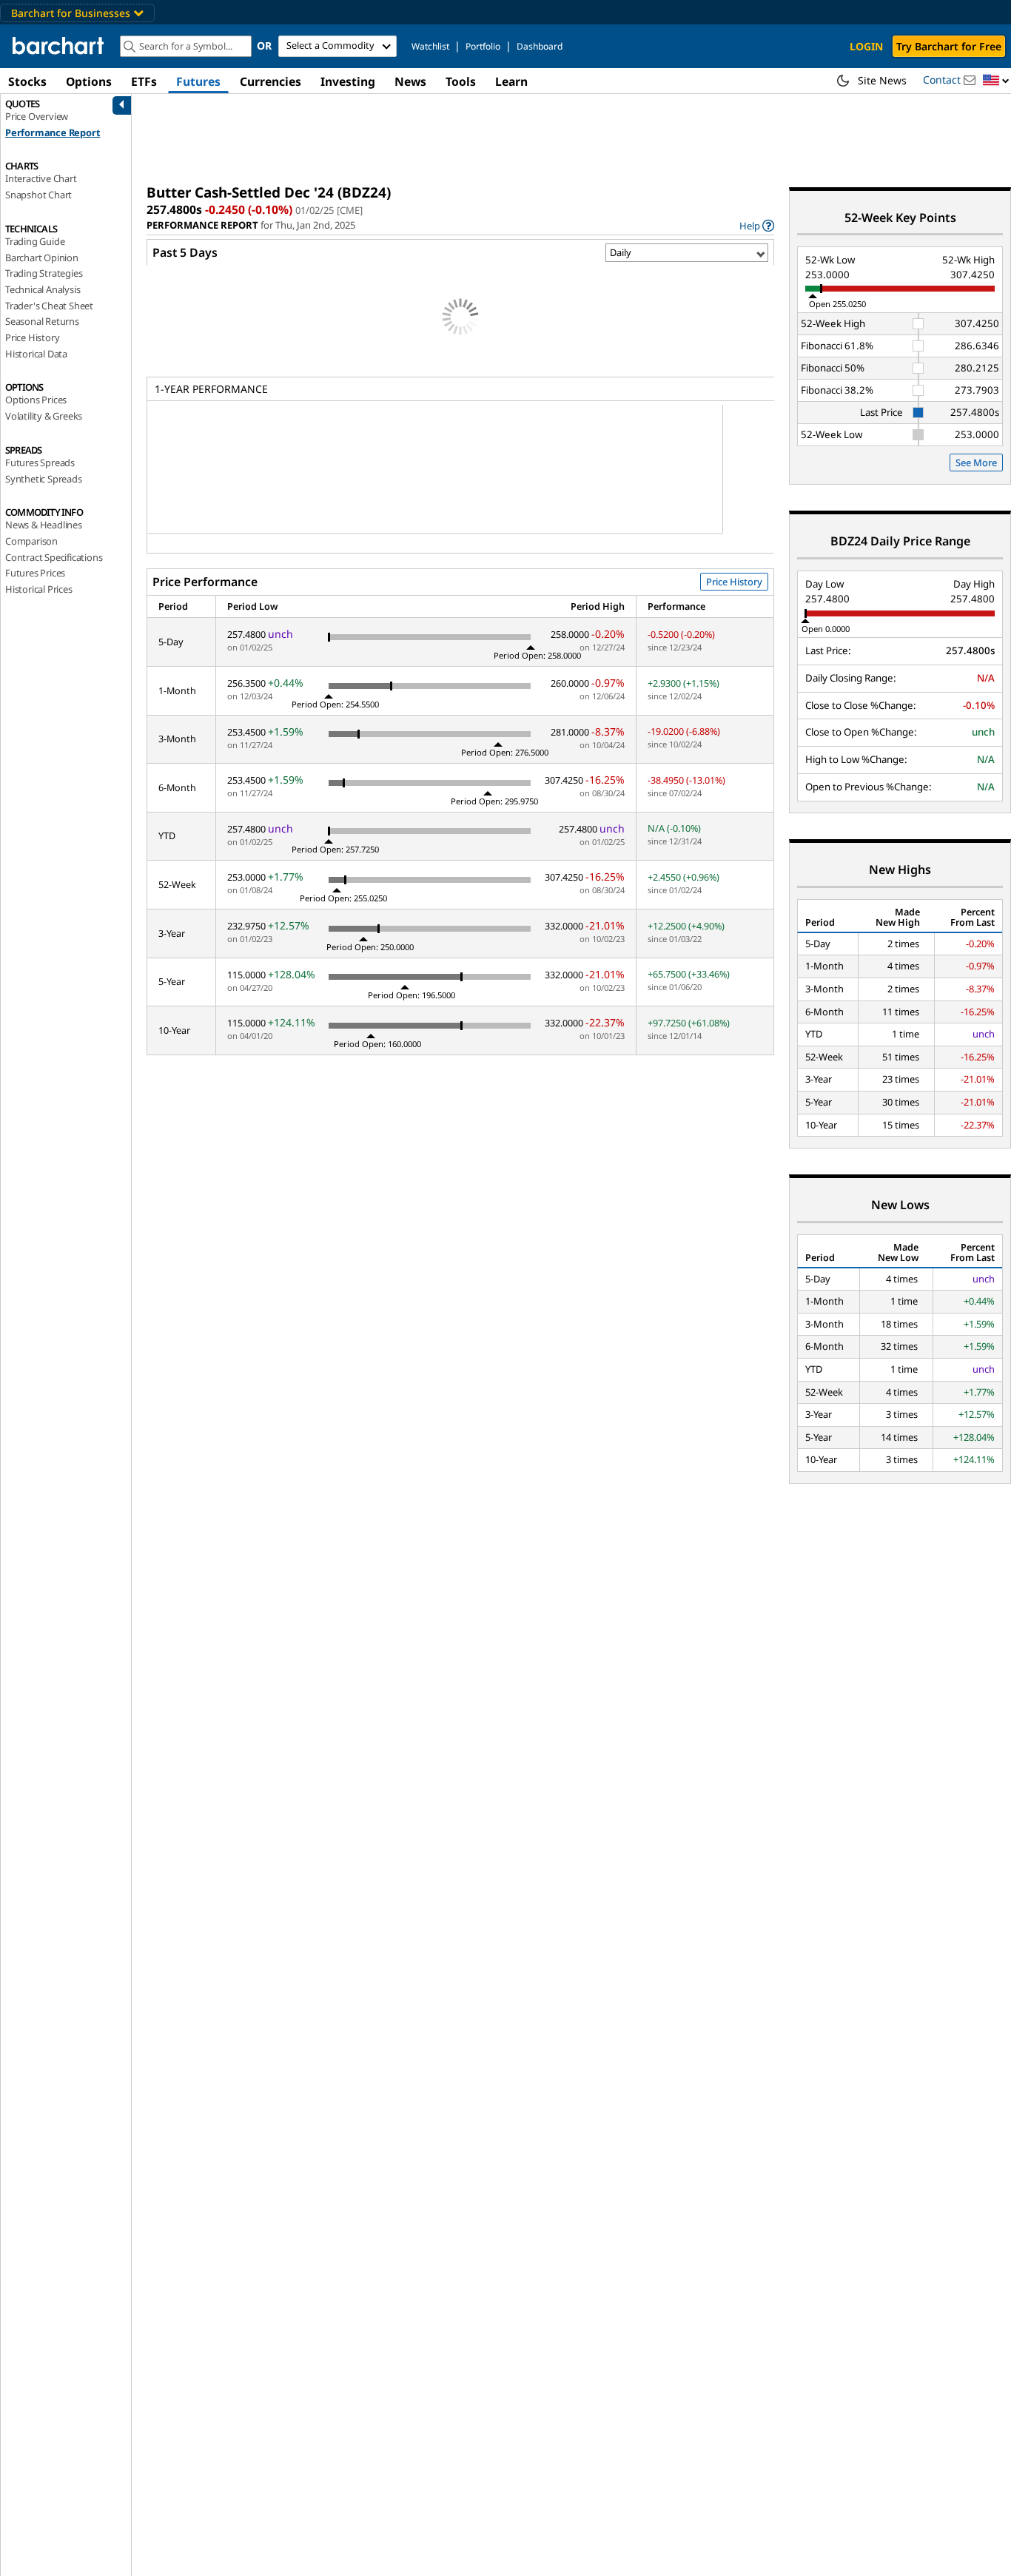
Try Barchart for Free (949, 46)
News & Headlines (44, 525)
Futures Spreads (40, 463)
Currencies (271, 81)
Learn (511, 81)
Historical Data (36, 354)
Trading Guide (35, 241)
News (410, 81)
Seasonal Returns (42, 321)
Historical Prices (39, 589)
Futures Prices (35, 573)
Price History (32, 337)
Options (89, 81)
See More (976, 463)
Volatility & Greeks (44, 416)
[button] (996, 81)
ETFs (144, 81)
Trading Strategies (44, 273)
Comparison (31, 541)
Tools (461, 81)
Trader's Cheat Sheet (49, 306)
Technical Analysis (43, 289)
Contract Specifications (54, 557)
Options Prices (36, 400)
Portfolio (483, 46)
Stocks (27, 81)
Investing (348, 81)
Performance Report (53, 132)
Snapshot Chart (38, 195)
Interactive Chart (41, 178)
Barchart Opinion (42, 258)
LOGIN (866, 46)
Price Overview (37, 116)
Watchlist (430, 46)
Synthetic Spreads (44, 479)
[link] (757, 225)
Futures (198, 81)
